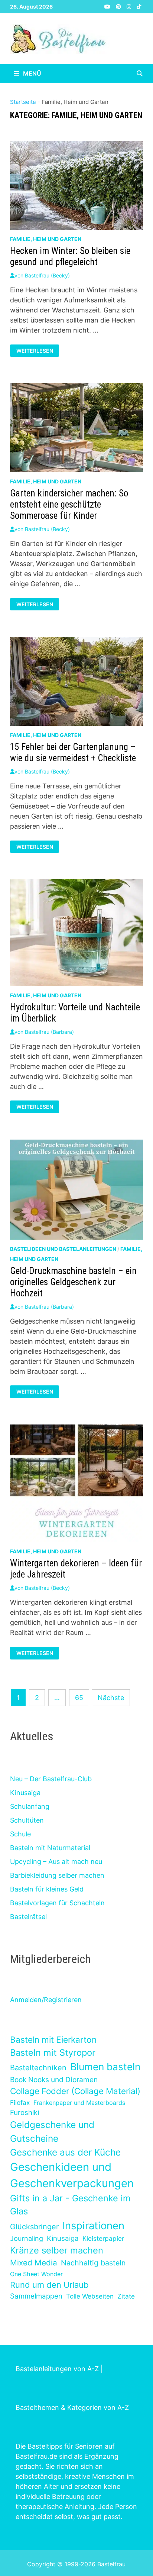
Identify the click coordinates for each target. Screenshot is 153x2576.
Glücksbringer (34, 2227)
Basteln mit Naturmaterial (50, 1848)
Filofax (20, 2102)
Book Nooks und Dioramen (54, 2080)
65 (79, 1698)
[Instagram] (130, 6)
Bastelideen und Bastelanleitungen (63, 1249)
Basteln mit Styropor (53, 2053)
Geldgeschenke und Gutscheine (52, 2132)
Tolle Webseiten (90, 2296)
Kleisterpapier (103, 2238)
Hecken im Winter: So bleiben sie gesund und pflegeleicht (70, 256)
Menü (31, 73)
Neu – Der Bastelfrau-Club (51, 1779)
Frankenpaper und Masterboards (79, 2103)
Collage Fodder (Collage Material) (75, 2091)
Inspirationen (93, 2226)
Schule (20, 1834)
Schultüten (27, 1820)
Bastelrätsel (28, 1917)
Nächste (111, 1698)
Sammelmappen (36, 2296)
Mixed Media (34, 2263)
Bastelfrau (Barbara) (49, 1032)
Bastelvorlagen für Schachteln (57, 1903)
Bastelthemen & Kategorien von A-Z (72, 2407)
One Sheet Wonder (36, 2274)
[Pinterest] (119, 6)
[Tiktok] (139, 6)
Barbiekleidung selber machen (57, 1875)
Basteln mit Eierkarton (53, 2040)
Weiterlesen (35, 351)
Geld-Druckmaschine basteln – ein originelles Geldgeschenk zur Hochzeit (73, 1282)
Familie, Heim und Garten (46, 239)
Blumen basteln (105, 2067)
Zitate (126, 2296)
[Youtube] (108, 6)
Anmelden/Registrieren (46, 2000)
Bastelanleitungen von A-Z (57, 2369)
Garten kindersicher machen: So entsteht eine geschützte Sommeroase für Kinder (69, 504)
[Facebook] (100, 6)
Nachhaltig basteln (93, 2263)
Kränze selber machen (57, 2250)
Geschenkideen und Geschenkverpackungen (72, 2175)
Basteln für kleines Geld (47, 1889)
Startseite (23, 102)
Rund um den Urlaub (49, 2285)
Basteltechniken (38, 2068)
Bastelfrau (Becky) (47, 275)
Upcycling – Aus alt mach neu (56, 1862)
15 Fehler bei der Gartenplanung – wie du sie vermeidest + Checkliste (73, 752)
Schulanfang (30, 1806)
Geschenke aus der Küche (65, 2152)
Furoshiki (25, 2113)
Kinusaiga (25, 1793)
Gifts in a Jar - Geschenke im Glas (70, 2205)
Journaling (27, 2238)
